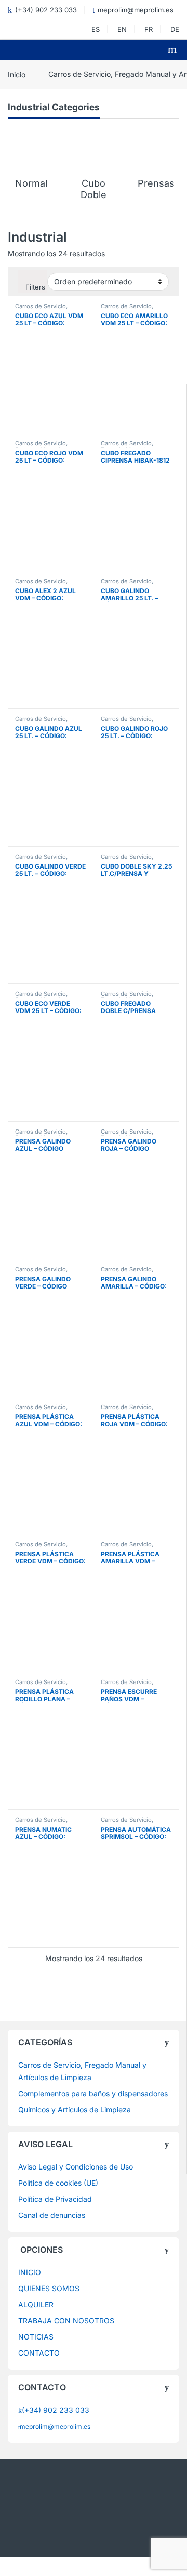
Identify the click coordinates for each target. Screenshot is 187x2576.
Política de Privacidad (55, 2199)
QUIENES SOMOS (49, 2288)
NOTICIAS (36, 2337)
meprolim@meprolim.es (136, 10)
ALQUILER (36, 2304)
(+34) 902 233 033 (46, 10)
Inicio (17, 74)
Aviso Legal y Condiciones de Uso (76, 2167)
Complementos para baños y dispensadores (93, 2093)
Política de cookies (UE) (58, 2183)
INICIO (30, 2272)
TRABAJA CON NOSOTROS (66, 2321)
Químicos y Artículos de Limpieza (75, 2110)
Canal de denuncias (52, 2215)
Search (173, 49)
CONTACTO (39, 2353)
